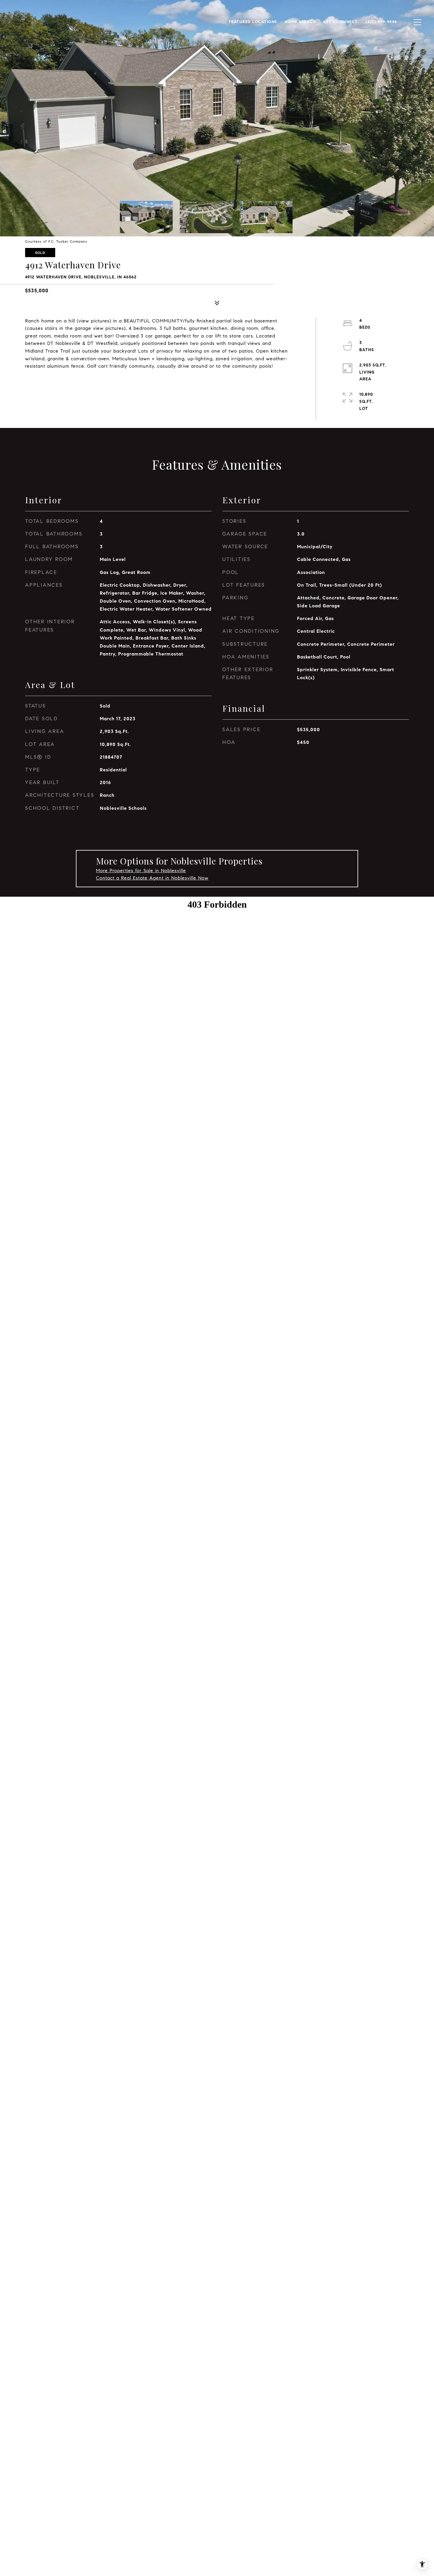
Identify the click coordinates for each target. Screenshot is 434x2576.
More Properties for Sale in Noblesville (141, 871)
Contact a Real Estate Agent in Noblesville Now (152, 878)
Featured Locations (253, 22)
